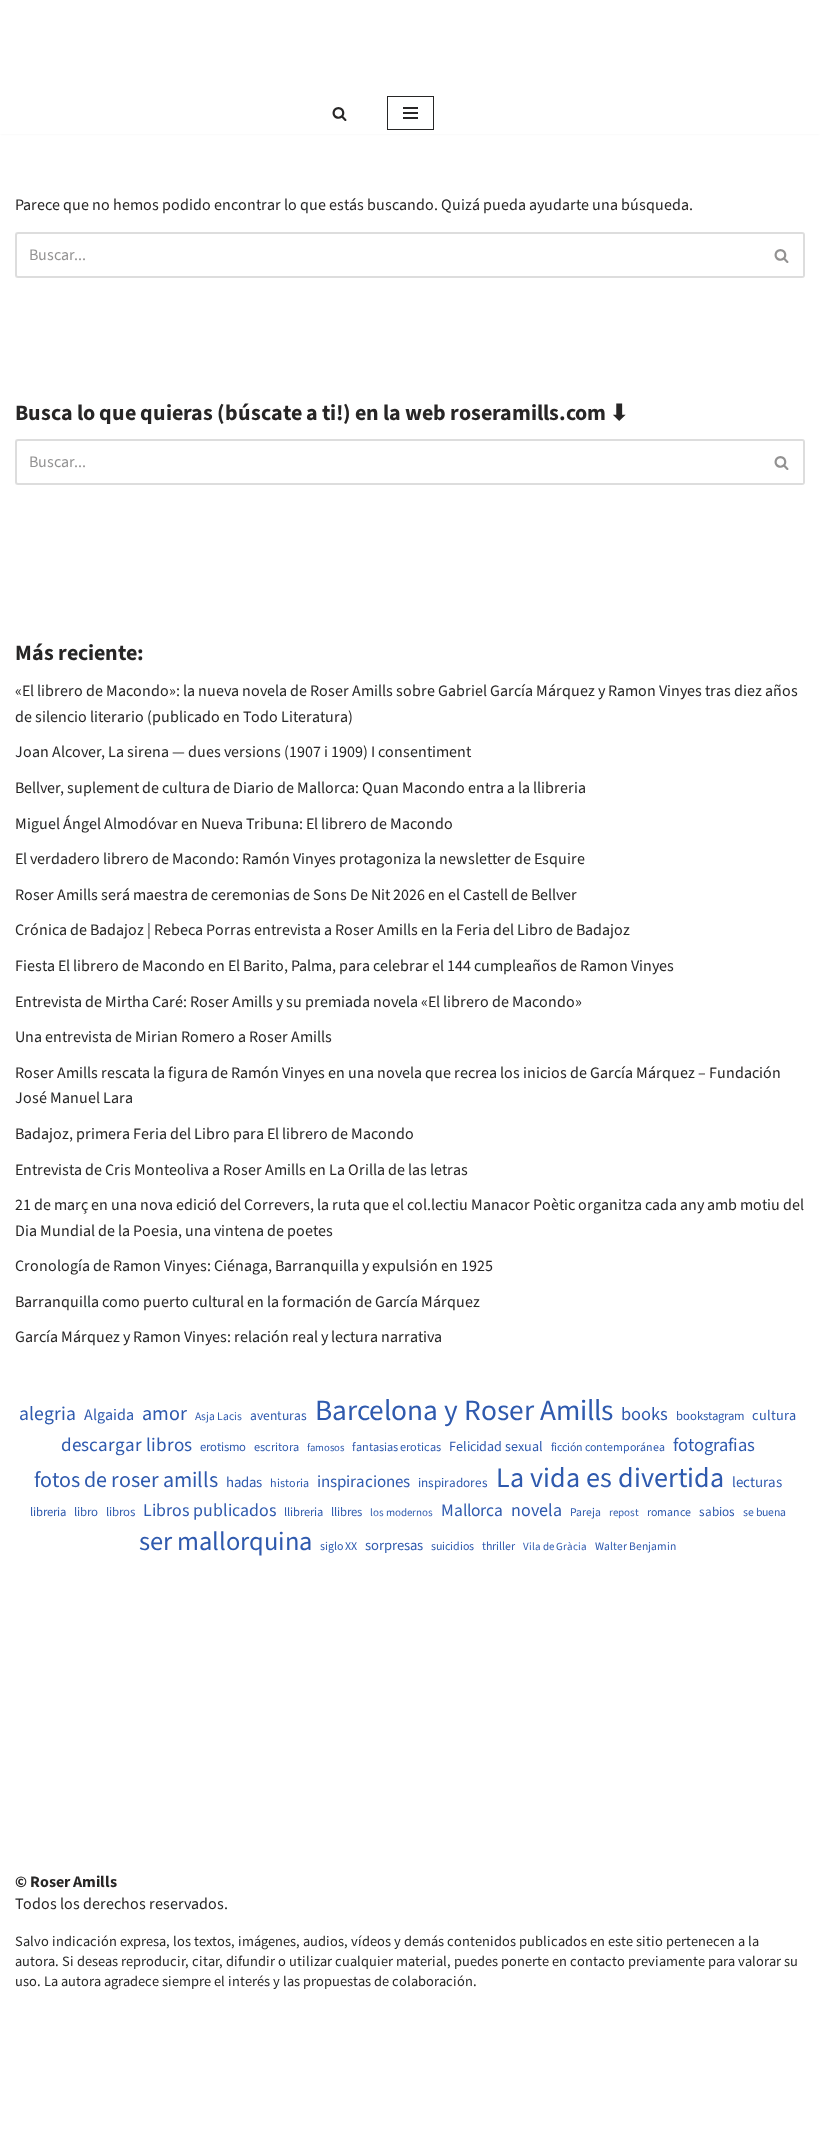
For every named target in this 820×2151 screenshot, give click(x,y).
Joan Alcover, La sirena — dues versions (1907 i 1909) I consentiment (243, 752)
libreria (48, 1512)
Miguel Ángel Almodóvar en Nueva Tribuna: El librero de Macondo (234, 824)
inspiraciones (363, 1482)
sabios (717, 1512)
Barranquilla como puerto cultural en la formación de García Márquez (247, 1302)
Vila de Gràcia (555, 1546)
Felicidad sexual (496, 1447)
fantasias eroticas (396, 1447)
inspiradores (453, 1483)
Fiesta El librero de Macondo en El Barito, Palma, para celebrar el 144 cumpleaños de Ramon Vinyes (344, 966)
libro (86, 1512)
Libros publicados (209, 1511)
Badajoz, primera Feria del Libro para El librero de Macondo (214, 1134)
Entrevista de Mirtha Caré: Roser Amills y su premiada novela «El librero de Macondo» (298, 1002)
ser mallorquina (225, 1542)
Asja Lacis (218, 1417)
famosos (325, 1448)
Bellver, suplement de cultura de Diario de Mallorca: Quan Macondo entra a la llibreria (300, 788)
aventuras (278, 1416)
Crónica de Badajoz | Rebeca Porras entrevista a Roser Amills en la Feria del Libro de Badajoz (322, 930)
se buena (764, 1513)
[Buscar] (339, 113)
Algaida (109, 1415)
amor (164, 1414)
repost (624, 1512)
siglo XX (338, 1547)
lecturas (757, 1483)
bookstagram (710, 1416)
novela (536, 1510)
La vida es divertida (610, 1478)
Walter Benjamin (635, 1547)
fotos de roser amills (126, 1481)
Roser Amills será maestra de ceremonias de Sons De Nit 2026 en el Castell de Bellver (296, 895)
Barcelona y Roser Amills (464, 1411)
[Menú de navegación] (410, 113)
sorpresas (394, 1546)
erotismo (223, 1447)
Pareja (585, 1513)
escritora (276, 1447)
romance (669, 1513)
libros (120, 1512)
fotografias (714, 1445)
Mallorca (472, 1511)
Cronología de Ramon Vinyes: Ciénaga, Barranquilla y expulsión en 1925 (254, 1266)
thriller (498, 1547)
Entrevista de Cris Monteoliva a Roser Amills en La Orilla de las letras (241, 1170)
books (644, 1414)
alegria (47, 1414)
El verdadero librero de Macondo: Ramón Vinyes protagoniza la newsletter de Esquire (300, 859)
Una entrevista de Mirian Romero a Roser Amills (173, 1037)
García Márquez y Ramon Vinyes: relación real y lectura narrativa (228, 1337)
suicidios (452, 1547)
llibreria (303, 1512)
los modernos (401, 1512)
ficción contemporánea (608, 1448)
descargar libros (126, 1445)
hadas (244, 1483)
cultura (774, 1416)
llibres (346, 1512)
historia (289, 1484)
